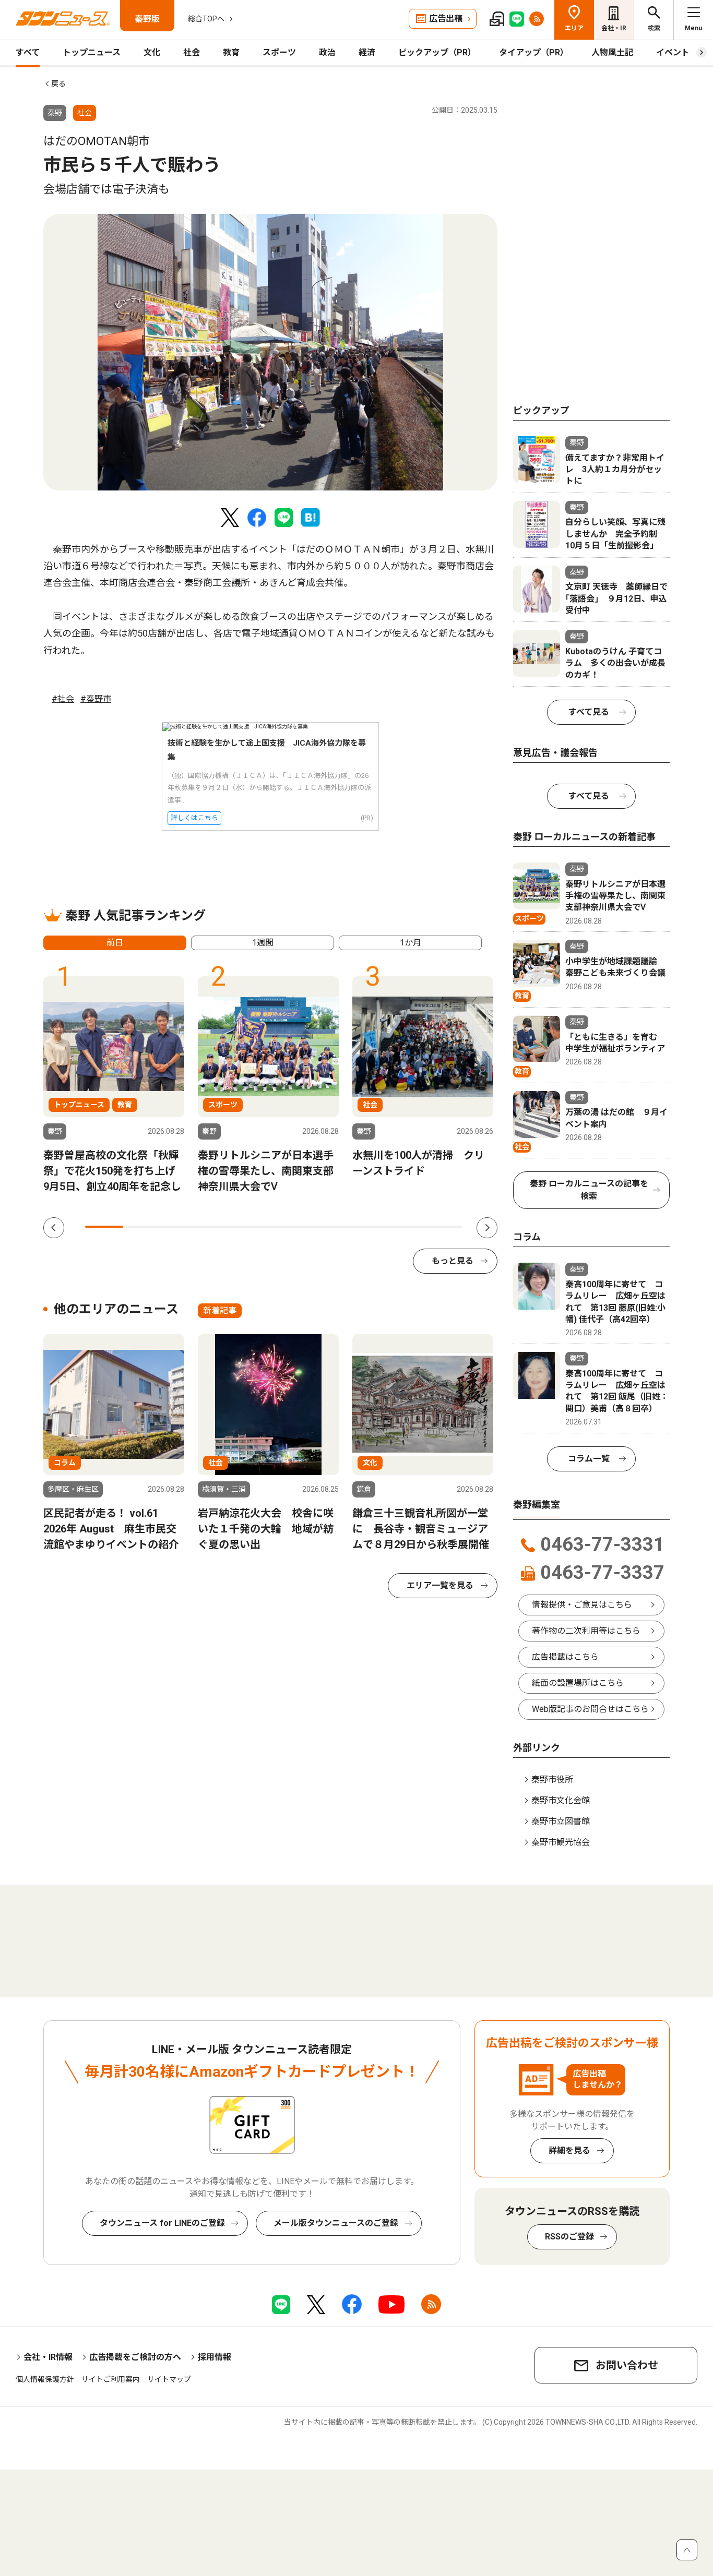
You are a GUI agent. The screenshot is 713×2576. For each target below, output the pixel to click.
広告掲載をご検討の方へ (135, 2357)
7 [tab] (330, 1227)
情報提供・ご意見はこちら (582, 1605)
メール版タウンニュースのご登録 (336, 2223)
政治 (327, 52)
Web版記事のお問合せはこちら (590, 1709)
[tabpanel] (270, 352)
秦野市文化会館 (561, 1800)
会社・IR (614, 28)
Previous (54, 1228)
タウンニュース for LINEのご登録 (162, 2223)
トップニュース (92, 52)
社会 (192, 52)
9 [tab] (406, 1227)
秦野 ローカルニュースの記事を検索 (589, 1190)
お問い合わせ (627, 2365)
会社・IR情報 (48, 2357)
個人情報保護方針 (45, 2379)
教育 (231, 52)
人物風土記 (612, 52)
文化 (152, 52)
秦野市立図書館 (561, 1821)
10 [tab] (444, 1227)
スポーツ (279, 52)
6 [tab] (293, 1227)
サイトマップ (169, 2379)
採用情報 (215, 2357)
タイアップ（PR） (534, 52)
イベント (673, 52)
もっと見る (453, 1261)
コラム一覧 (589, 1459)
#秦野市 (96, 699)
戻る (58, 83)
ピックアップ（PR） (437, 52)
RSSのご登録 (569, 2237)
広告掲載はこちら (565, 1657)
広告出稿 (446, 19)
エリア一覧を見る (440, 1585)
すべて (28, 52)
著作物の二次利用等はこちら (586, 1631)
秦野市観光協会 (561, 1842)
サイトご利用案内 (111, 2379)
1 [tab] (104, 1227)
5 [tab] (255, 1227)
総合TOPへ (206, 19)
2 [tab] (141, 1227)
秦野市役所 (552, 1780)
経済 (367, 52)
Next (487, 1228)
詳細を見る (569, 2150)
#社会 (63, 699)
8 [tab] (368, 1227)
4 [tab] (217, 1227)
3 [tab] (180, 1227)
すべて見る (589, 712)
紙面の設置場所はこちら (578, 1683)
